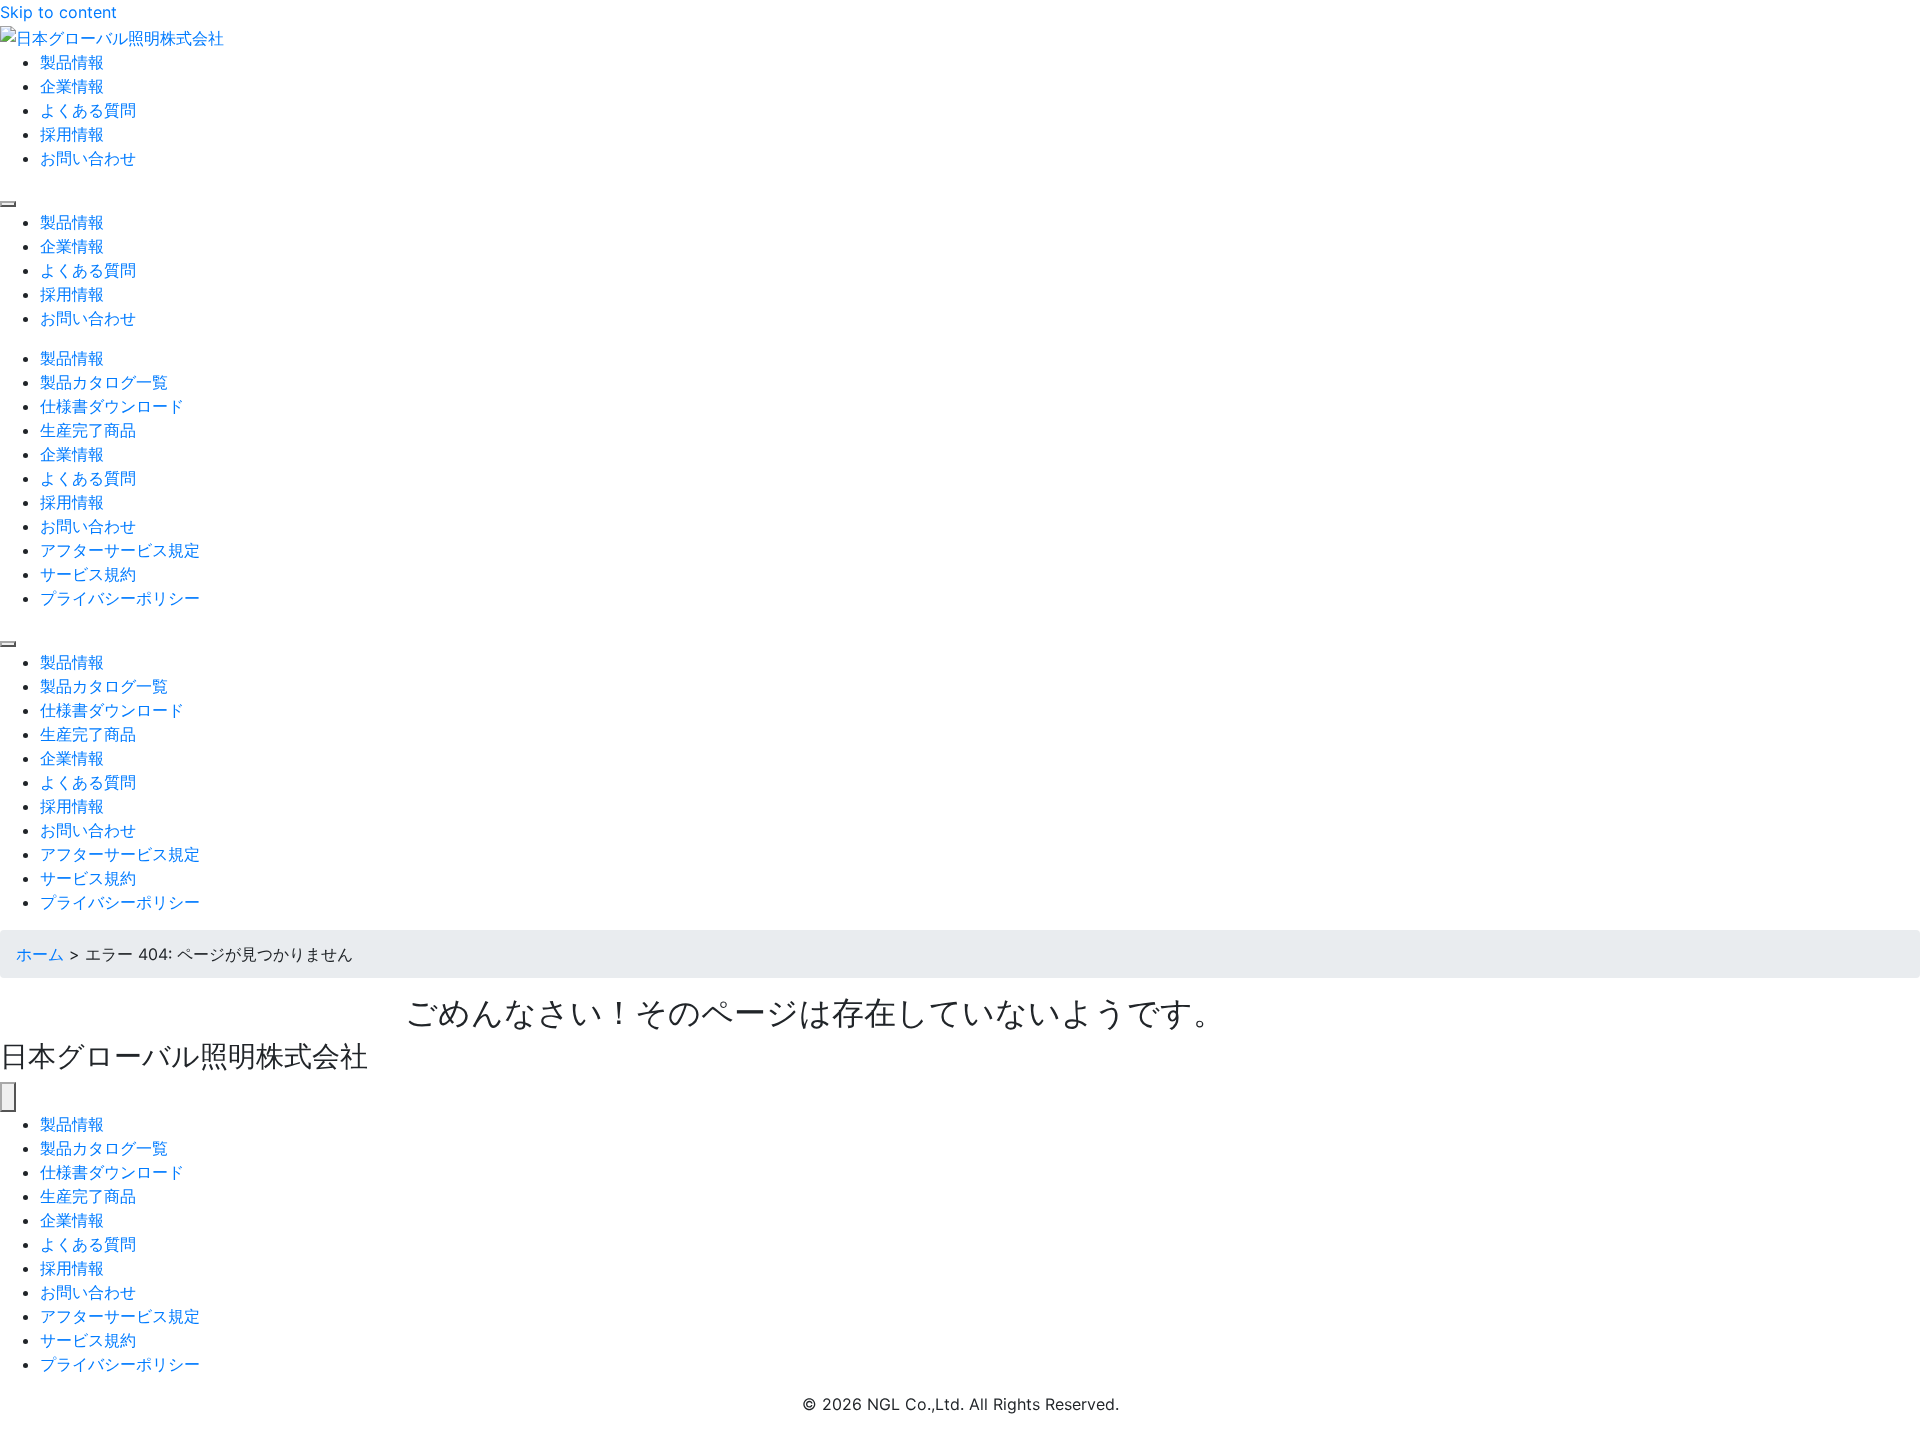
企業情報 (72, 1220)
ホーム (40, 954)
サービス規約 (88, 1340)
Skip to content (58, 12)
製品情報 (72, 1124)
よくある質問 (88, 1244)
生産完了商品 (88, 1196)
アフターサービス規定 (120, 1316)
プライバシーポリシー (120, 1364)
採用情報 (72, 1268)
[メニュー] (8, 1097)
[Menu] (8, 204)
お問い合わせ (88, 1292)
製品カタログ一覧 (104, 1148)
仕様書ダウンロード (112, 1172)
